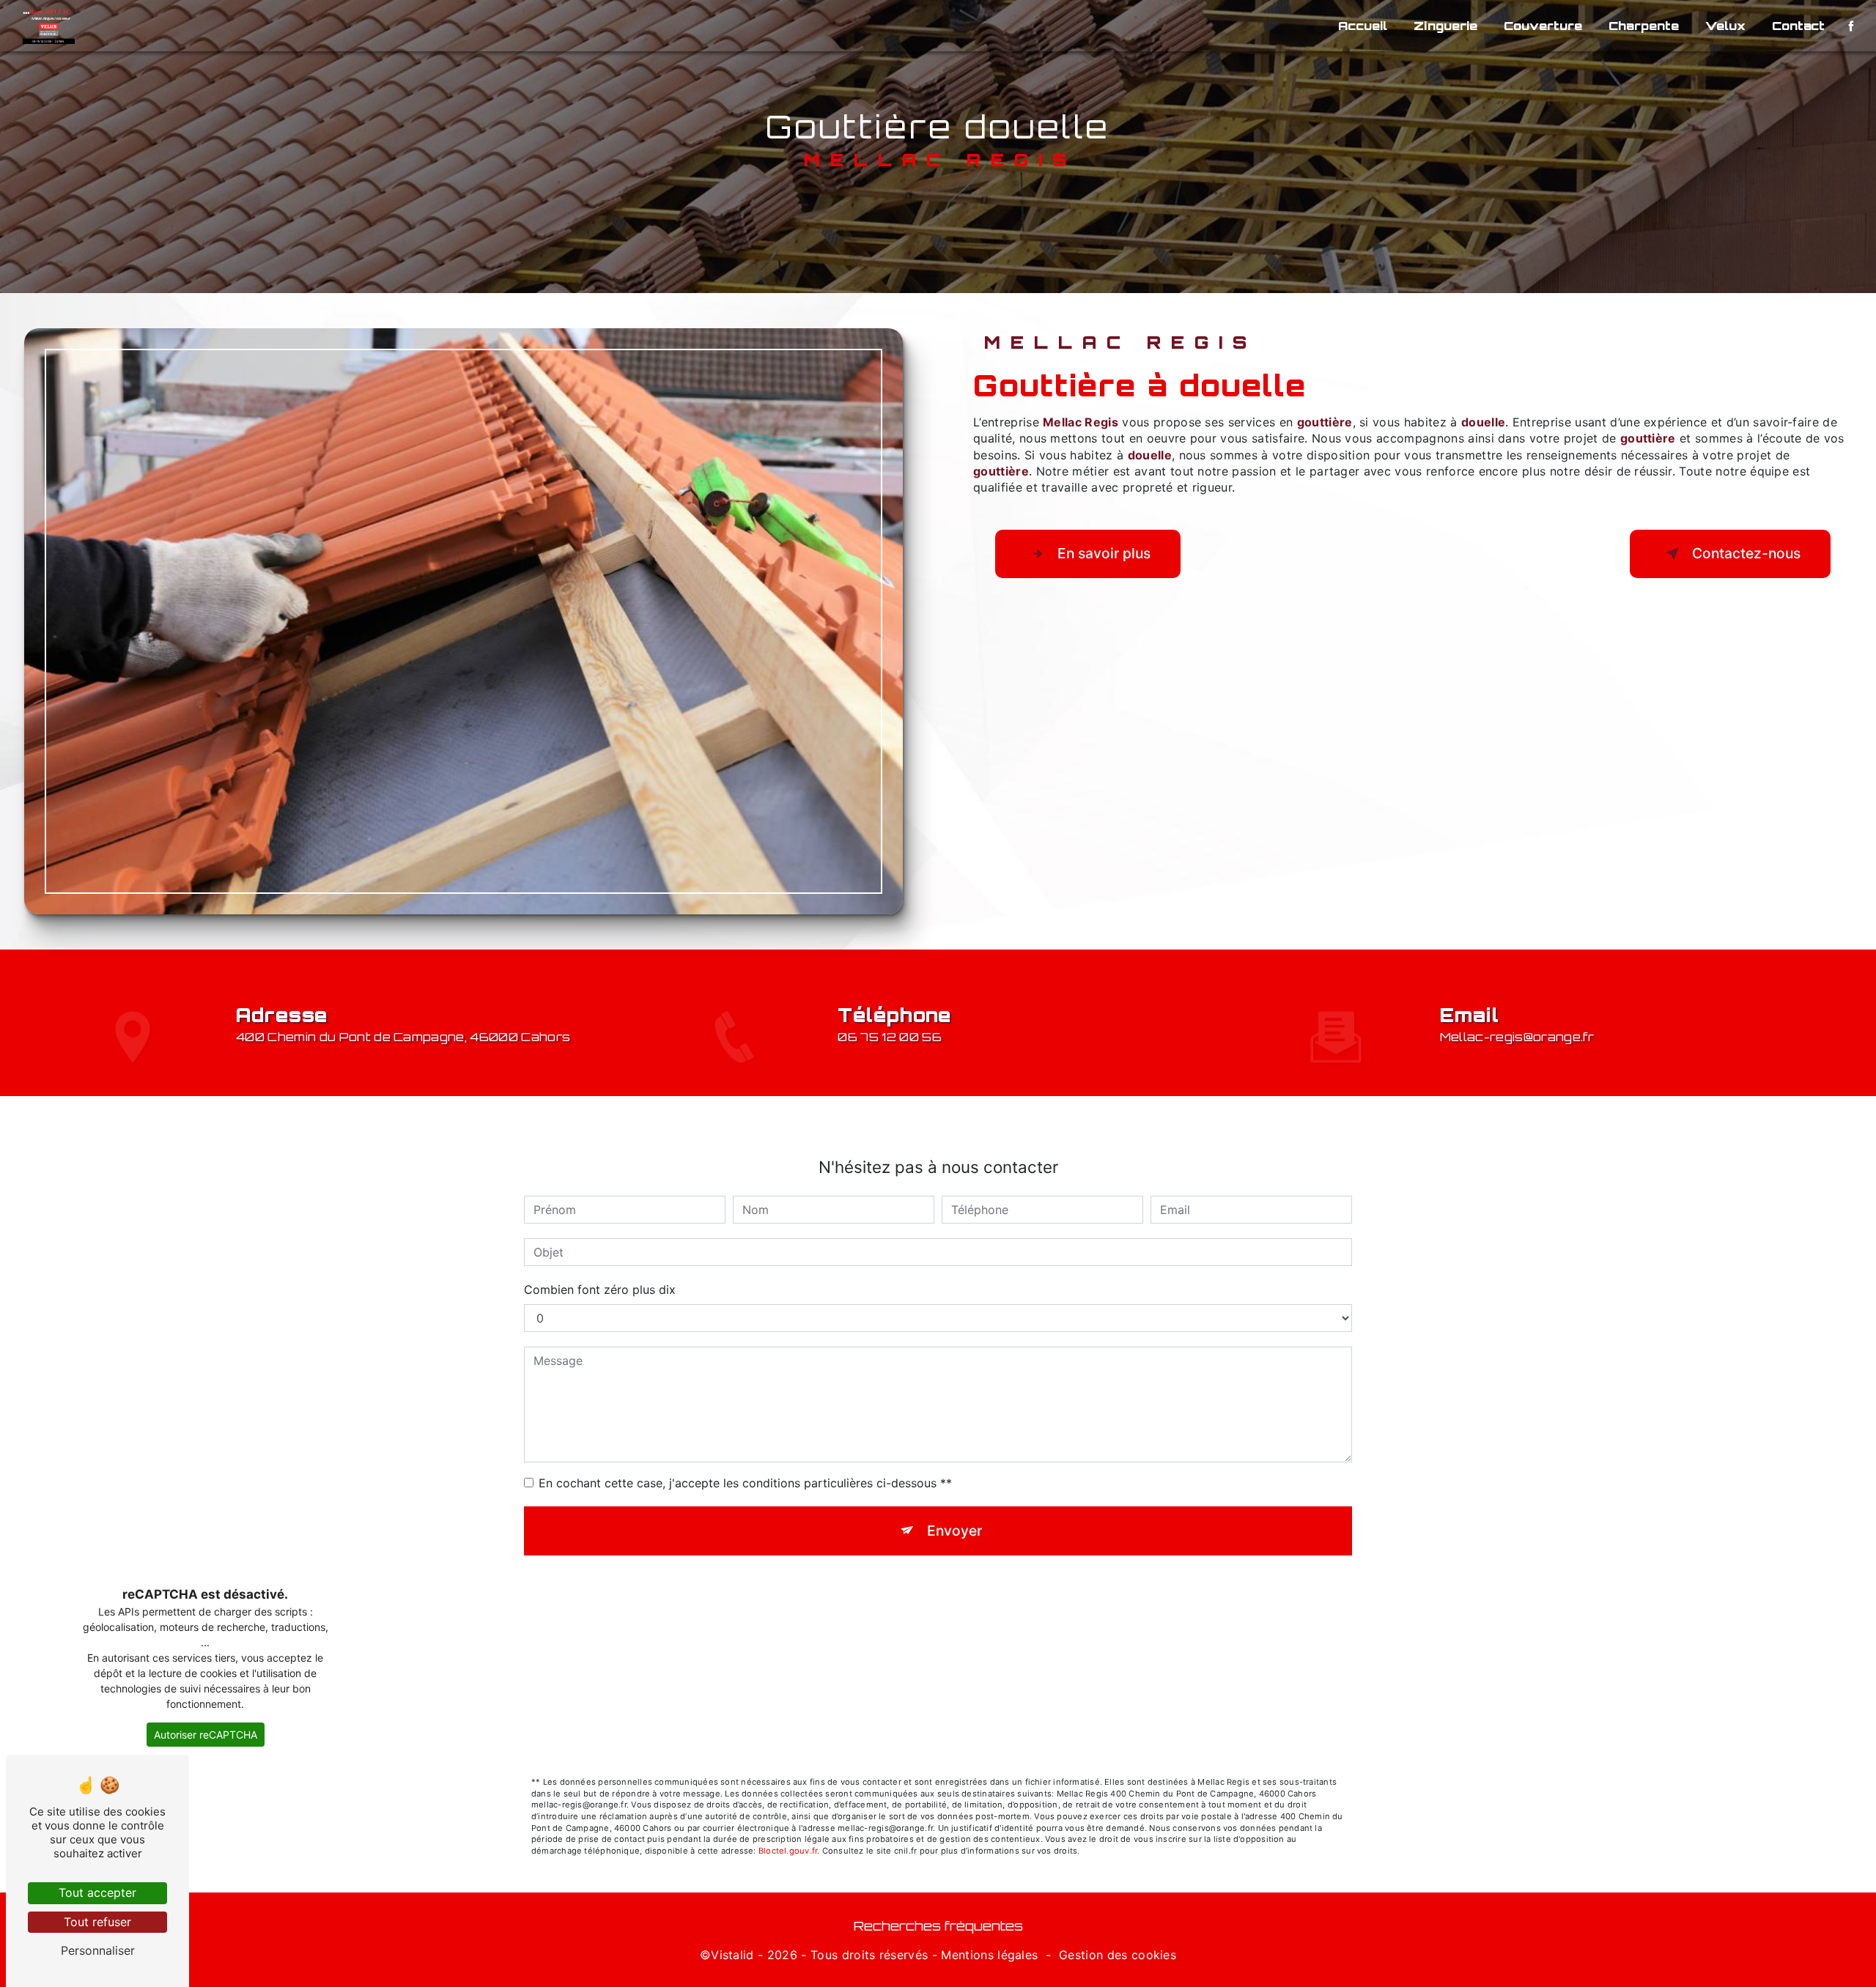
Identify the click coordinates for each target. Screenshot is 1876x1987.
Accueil (1363, 26)
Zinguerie (1445, 26)
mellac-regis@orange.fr (1517, 1037)
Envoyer (954, 1531)
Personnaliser (98, 1950)
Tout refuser (97, 1922)
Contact (1798, 26)
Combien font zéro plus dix (600, 1289)
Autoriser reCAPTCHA (206, 1735)
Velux (1725, 26)
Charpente (1644, 26)
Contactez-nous (1746, 553)
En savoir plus (1104, 553)
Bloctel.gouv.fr (788, 1851)
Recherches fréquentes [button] (938, 1925)
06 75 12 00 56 (890, 1037)
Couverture (1543, 26)
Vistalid (732, 1955)
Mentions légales (989, 1955)
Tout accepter (97, 1892)
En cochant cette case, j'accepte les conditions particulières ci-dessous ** (745, 1483)
